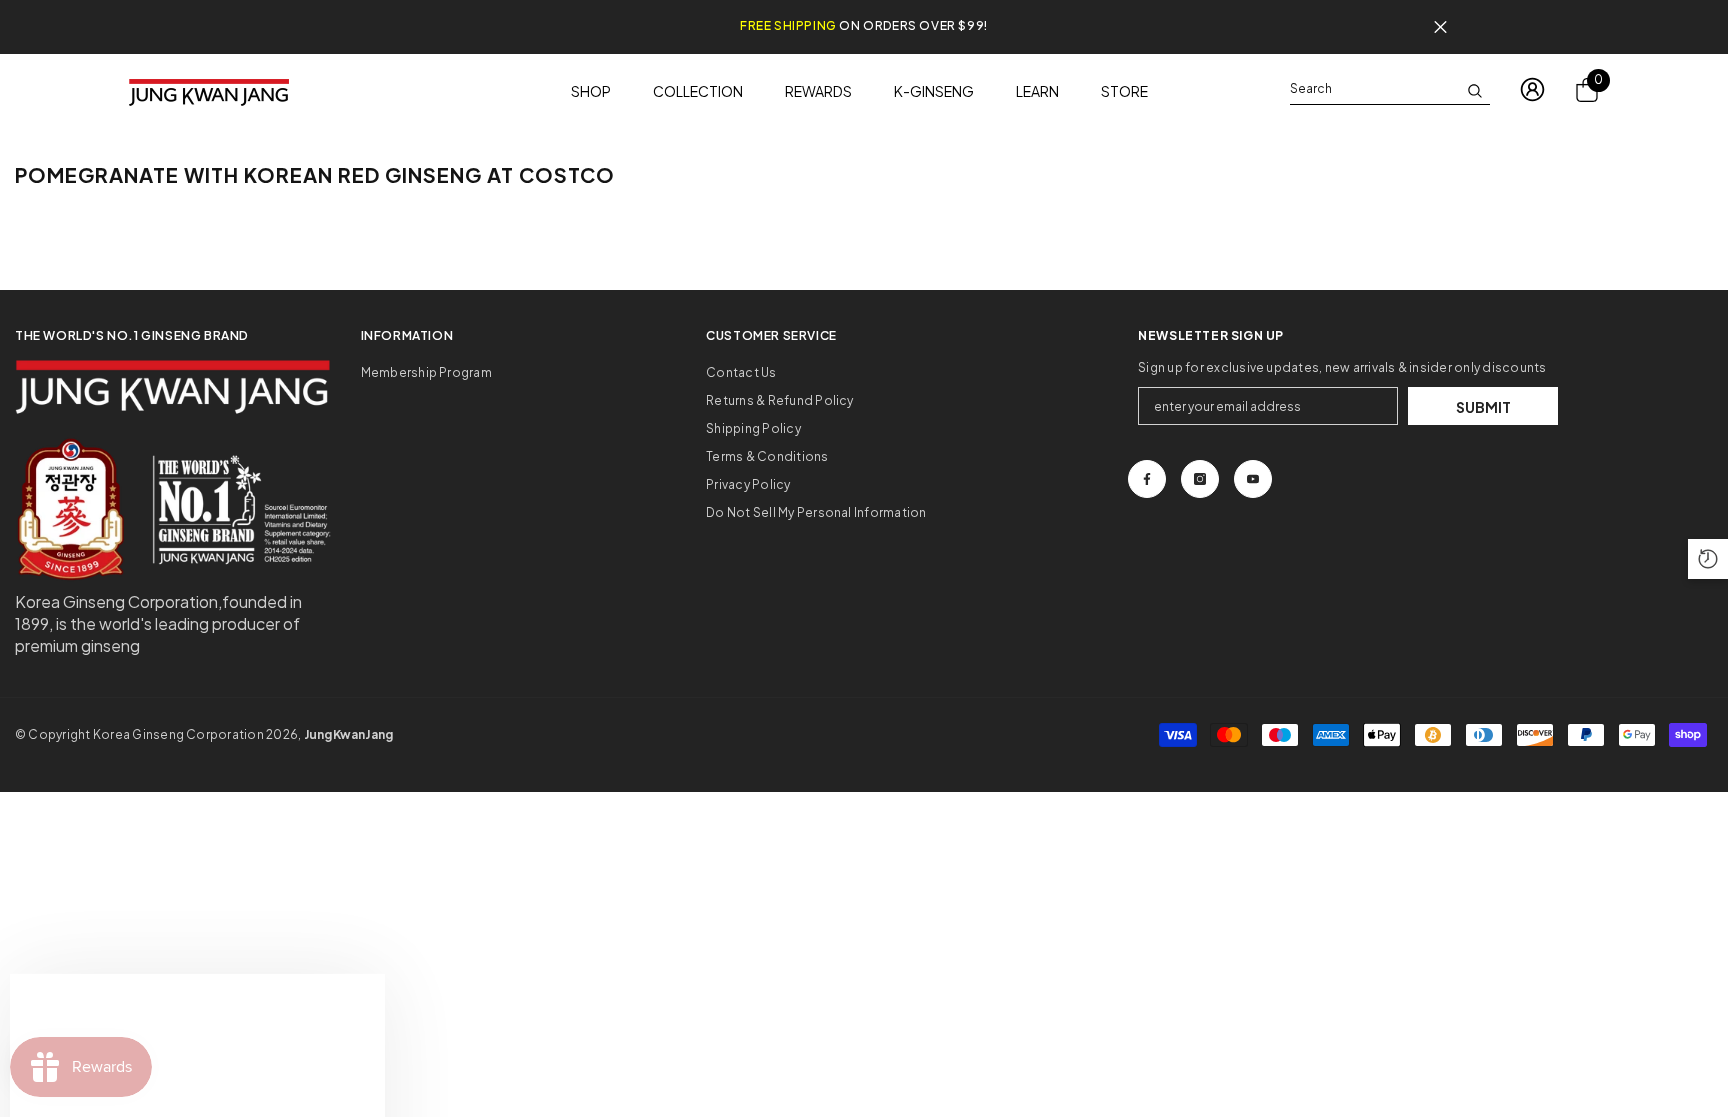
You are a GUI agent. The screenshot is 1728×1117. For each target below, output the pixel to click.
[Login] (1532, 89)
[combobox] (1374, 89)
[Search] (1390, 89)
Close (1440, 27)
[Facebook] (1147, 479)
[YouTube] (1253, 479)
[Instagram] (1200, 479)
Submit (1483, 407)
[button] (1708, 559)
